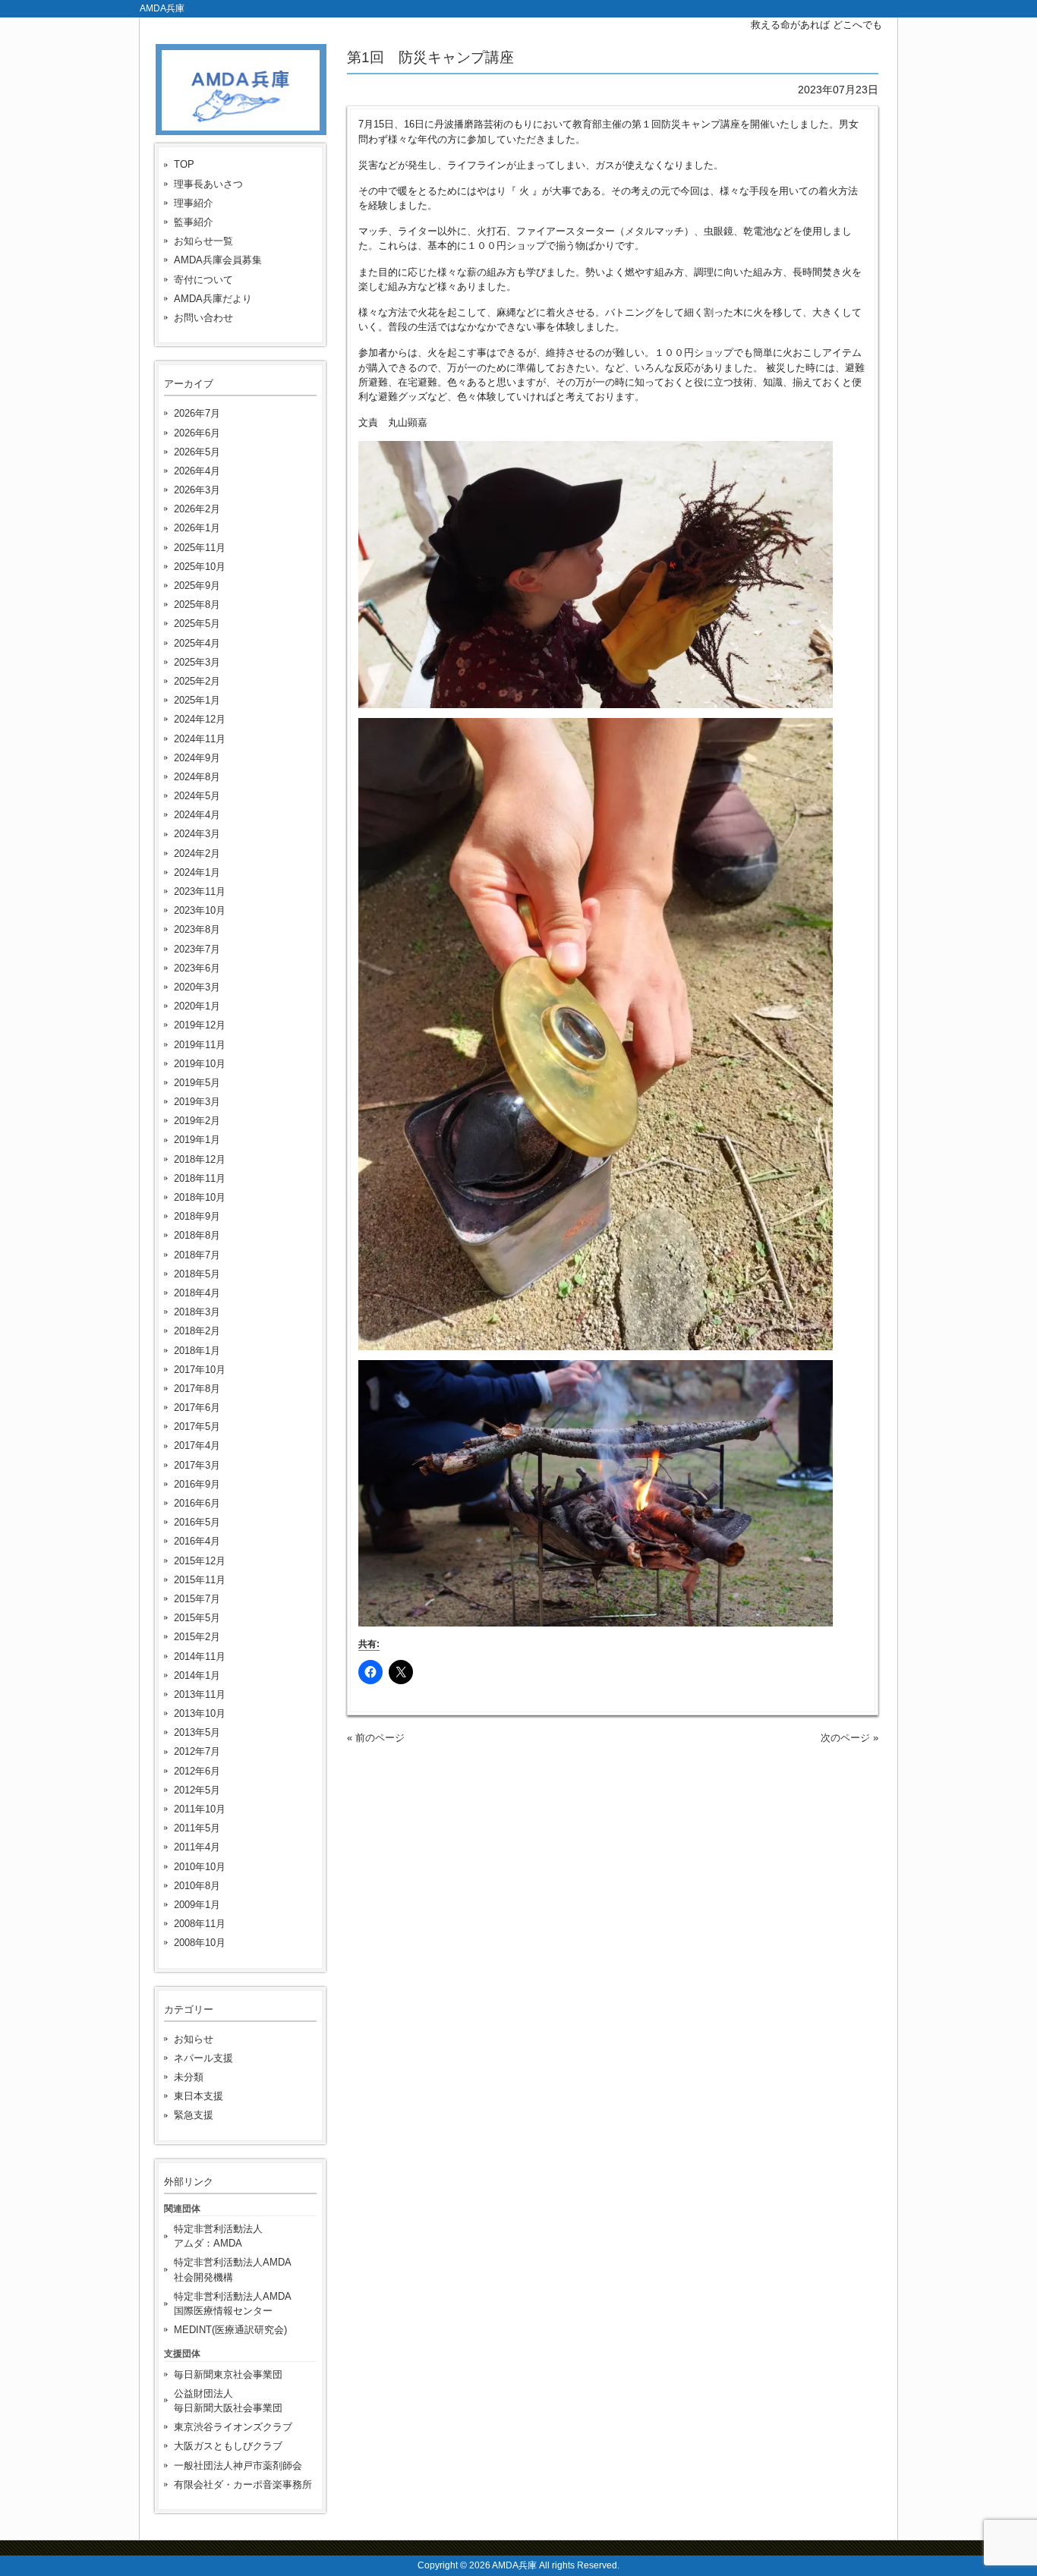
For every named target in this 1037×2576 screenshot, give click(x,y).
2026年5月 (197, 452)
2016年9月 (197, 1484)
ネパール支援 (203, 2058)
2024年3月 (197, 834)
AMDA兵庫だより (213, 299)
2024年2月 (197, 853)
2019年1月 (197, 1140)
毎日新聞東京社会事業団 (228, 2374)
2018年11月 (200, 1178)
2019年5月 (197, 1083)
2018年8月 (197, 1235)
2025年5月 (197, 624)
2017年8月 (197, 1389)
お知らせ (194, 2039)
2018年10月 (200, 1197)
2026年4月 (197, 471)
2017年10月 (200, 1370)
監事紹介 (194, 222)
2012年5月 (197, 1790)
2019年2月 (197, 1121)
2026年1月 (197, 528)
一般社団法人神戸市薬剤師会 (238, 2466)
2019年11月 (200, 1045)
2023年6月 (197, 968)
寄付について (203, 280)
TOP (184, 164)
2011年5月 (197, 1828)
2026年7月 (197, 413)
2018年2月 (197, 1331)
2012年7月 (197, 1751)
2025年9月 (197, 586)
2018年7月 (197, 1255)
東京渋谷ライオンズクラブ (233, 2427)
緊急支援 (194, 2115)
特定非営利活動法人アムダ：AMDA (218, 2236)
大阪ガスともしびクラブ (228, 2446)
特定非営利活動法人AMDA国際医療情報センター (233, 2304)
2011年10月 (200, 1809)
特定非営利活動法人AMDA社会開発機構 (233, 2269)
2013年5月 (197, 1732)
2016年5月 (197, 1522)
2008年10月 (200, 1943)
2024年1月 (197, 872)
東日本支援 (199, 2096)
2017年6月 (197, 1408)
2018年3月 (197, 1312)
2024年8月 (197, 777)
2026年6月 (197, 433)
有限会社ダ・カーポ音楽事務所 (243, 2485)
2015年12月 (200, 1561)
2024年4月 (197, 815)
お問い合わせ (203, 318)
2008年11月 (200, 1924)
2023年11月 (200, 891)
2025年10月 (200, 567)
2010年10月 (200, 1867)
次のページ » (849, 1738)
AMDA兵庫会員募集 (218, 260)
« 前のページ (376, 1738)
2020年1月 (197, 1006)
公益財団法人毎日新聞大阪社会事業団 (228, 2401)
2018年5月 (197, 1274)
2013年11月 (200, 1694)
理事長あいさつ (208, 184)
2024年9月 (197, 758)
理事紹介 (194, 203)
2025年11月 (200, 548)
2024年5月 (197, 796)
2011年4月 (197, 1847)
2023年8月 (197, 929)
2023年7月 (197, 949)
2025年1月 (197, 700)
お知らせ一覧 (203, 241)
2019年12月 (200, 1025)
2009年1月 (197, 1905)
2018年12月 (200, 1159)
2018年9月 (197, 1216)
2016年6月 (197, 1503)
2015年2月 (197, 1637)
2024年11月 (200, 739)
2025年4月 (197, 643)
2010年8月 (197, 1886)
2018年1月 (197, 1351)
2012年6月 (197, 1771)
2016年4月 (197, 1541)
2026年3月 (197, 490)
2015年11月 (200, 1580)
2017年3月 (197, 1465)
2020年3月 (197, 987)
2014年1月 (197, 1675)
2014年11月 (200, 1656)
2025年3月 (197, 662)
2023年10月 (200, 910)
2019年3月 (197, 1102)
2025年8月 (197, 605)
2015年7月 (197, 1599)
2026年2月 (197, 509)
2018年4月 (197, 1293)
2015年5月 (197, 1618)
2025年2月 (197, 681)
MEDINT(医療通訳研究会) (230, 2330)
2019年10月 (200, 1064)
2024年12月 (200, 719)
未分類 (189, 2077)
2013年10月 (200, 1713)
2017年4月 (197, 1445)
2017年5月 (197, 1427)
